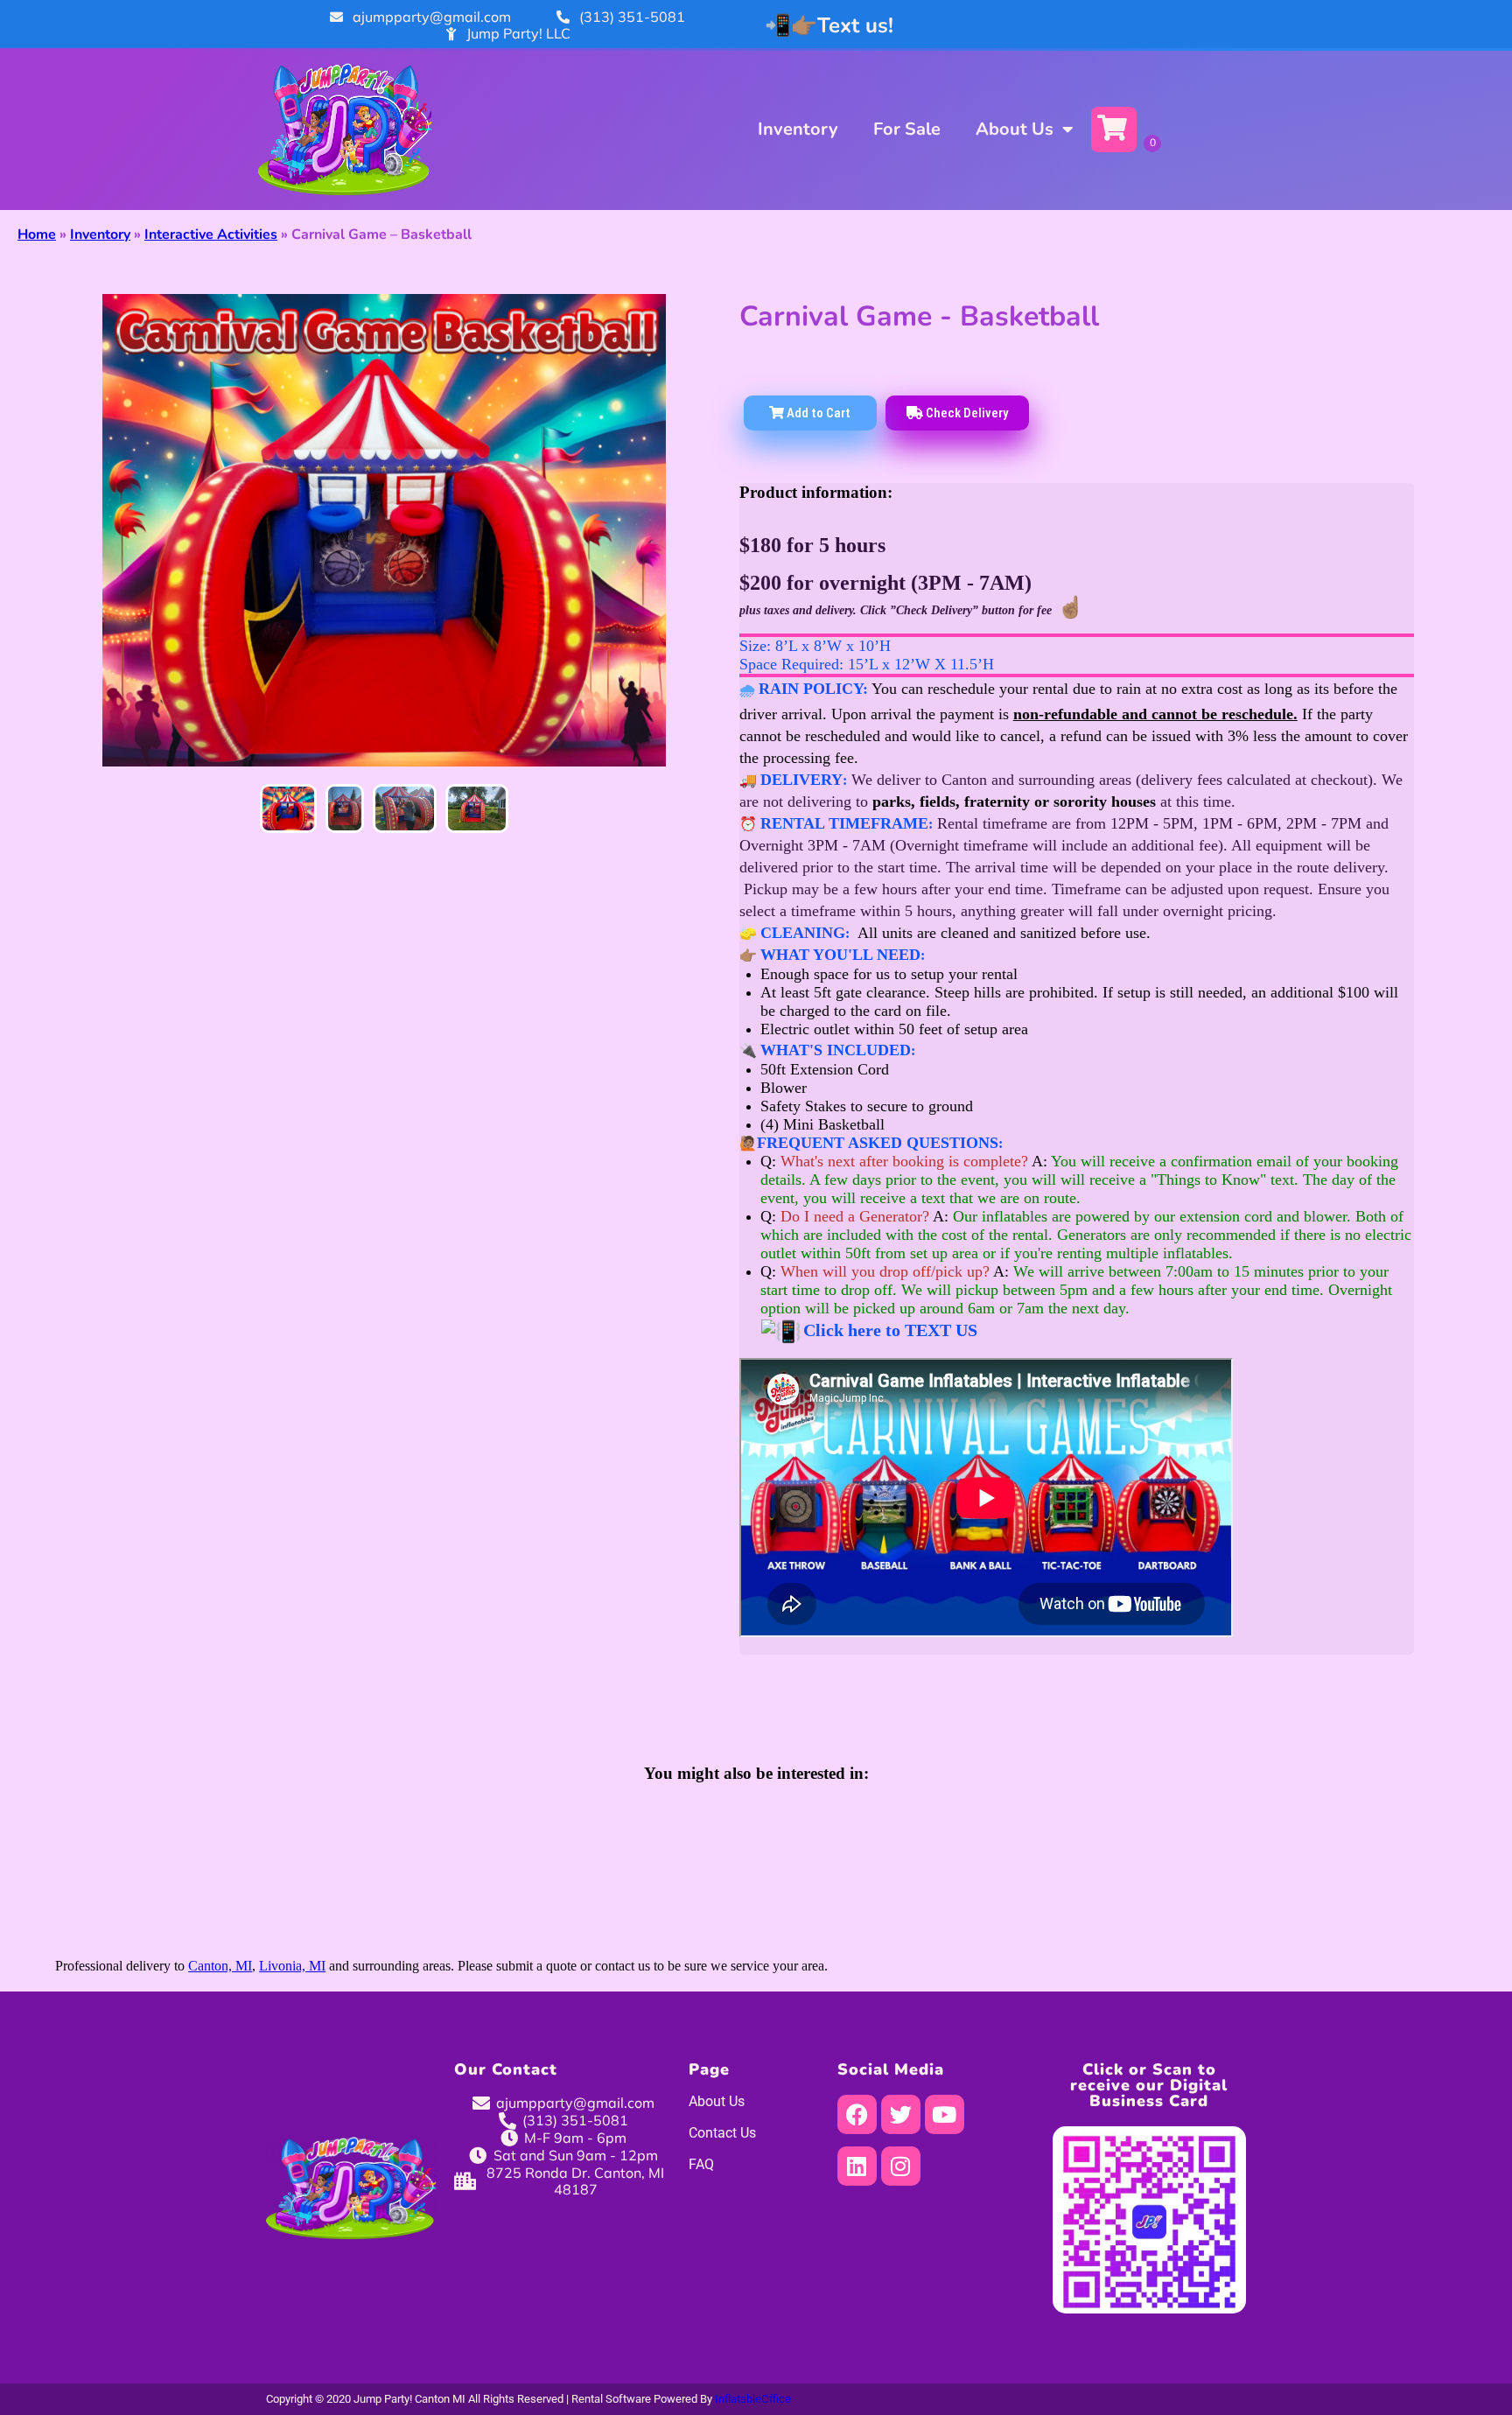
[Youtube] (945, 2114)
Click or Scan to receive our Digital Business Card (1149, 2085)
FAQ (701, 2164)
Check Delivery (966, 413)
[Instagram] (901, 2166)
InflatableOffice (753, 2399)
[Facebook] (857, 2114)
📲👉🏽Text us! (829, 25)
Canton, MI (220, 1966)
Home (37, 234)
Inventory (798, 129)
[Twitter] (901, 2114)
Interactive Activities (211, 234)
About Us (1015, 129)
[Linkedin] (857, 2166)
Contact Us (722, 2133)
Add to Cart (817, 413)
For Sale (907, 129)
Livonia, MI (292, 1966)
